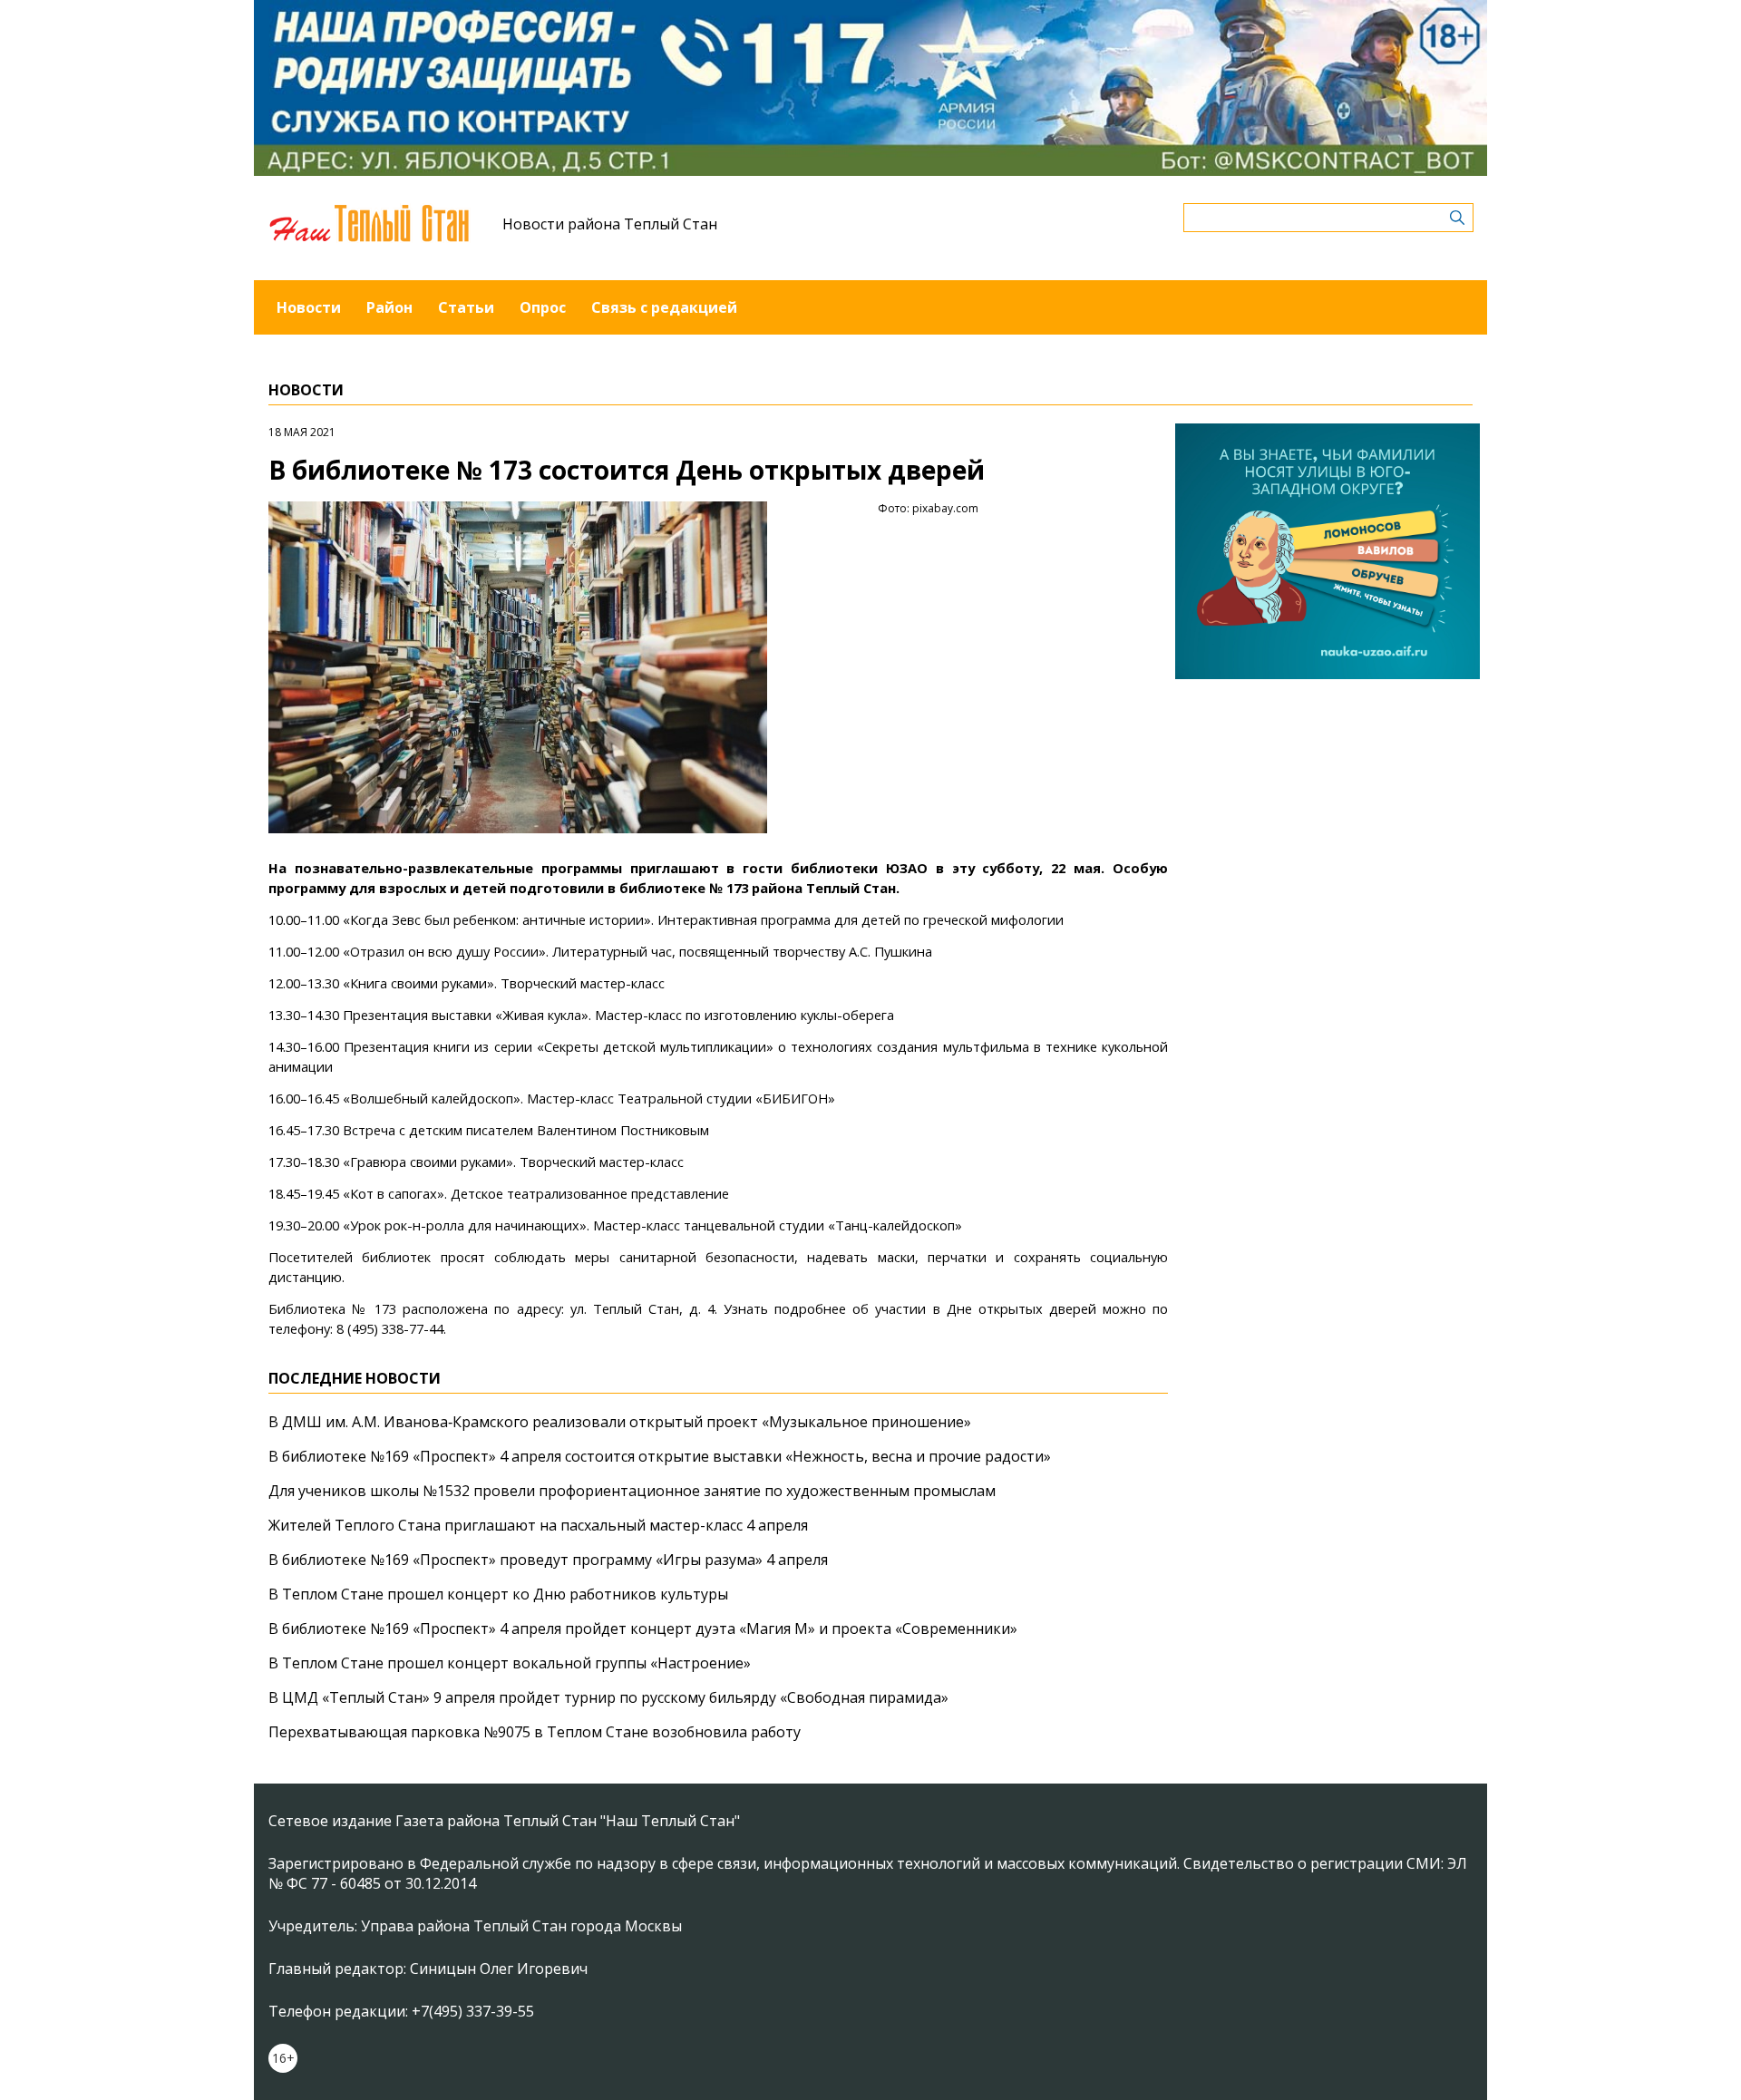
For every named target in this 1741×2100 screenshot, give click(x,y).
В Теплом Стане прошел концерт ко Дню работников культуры (498, 1594)
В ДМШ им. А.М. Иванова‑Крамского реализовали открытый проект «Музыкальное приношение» (620, 1422)
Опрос (543, 307)
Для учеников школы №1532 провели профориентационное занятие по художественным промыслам (632, 1491)
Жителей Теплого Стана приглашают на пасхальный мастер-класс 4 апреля (538, 1525)
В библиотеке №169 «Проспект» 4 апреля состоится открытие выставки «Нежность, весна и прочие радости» (660, 1456)
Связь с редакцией (664, 307)
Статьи (466, 307)
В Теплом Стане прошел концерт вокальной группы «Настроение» (510, 1663)
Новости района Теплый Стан (610, 224)
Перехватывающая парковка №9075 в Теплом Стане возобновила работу (535, 1732)
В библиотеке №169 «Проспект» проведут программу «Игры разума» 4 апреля (548, 1560)
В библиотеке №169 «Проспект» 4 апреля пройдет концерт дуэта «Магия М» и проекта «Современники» (643, 1628)
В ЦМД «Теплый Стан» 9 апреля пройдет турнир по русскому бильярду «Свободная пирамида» (608, 1697)
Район (389, 307)
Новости (309, 307)
